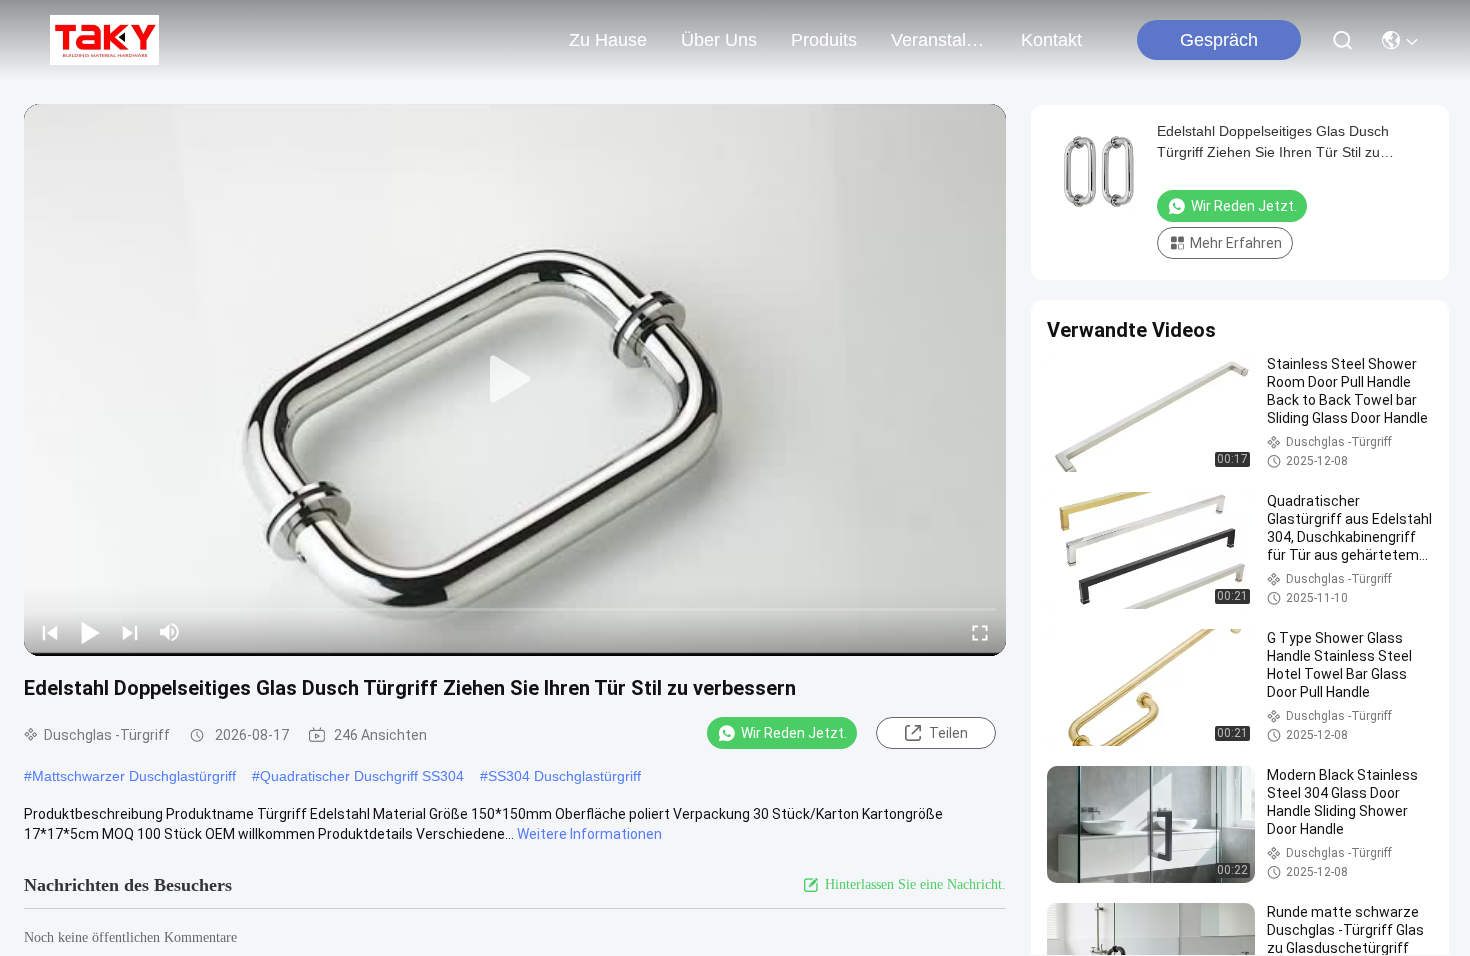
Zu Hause (608, 40)
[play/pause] (90, 632)
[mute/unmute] (170, 632)
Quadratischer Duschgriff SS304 (362, 776)
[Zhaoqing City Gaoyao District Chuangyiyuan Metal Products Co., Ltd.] (104, 40)
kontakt (1051, 40)
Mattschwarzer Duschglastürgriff (134, 776)
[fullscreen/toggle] (980, 632)
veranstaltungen (939, 40)
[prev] (50, 632)
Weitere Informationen (589, 834)
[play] (515, 380)
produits (824, 40)
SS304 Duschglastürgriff (564, 776)
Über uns (719, 40)
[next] (130, 632)
